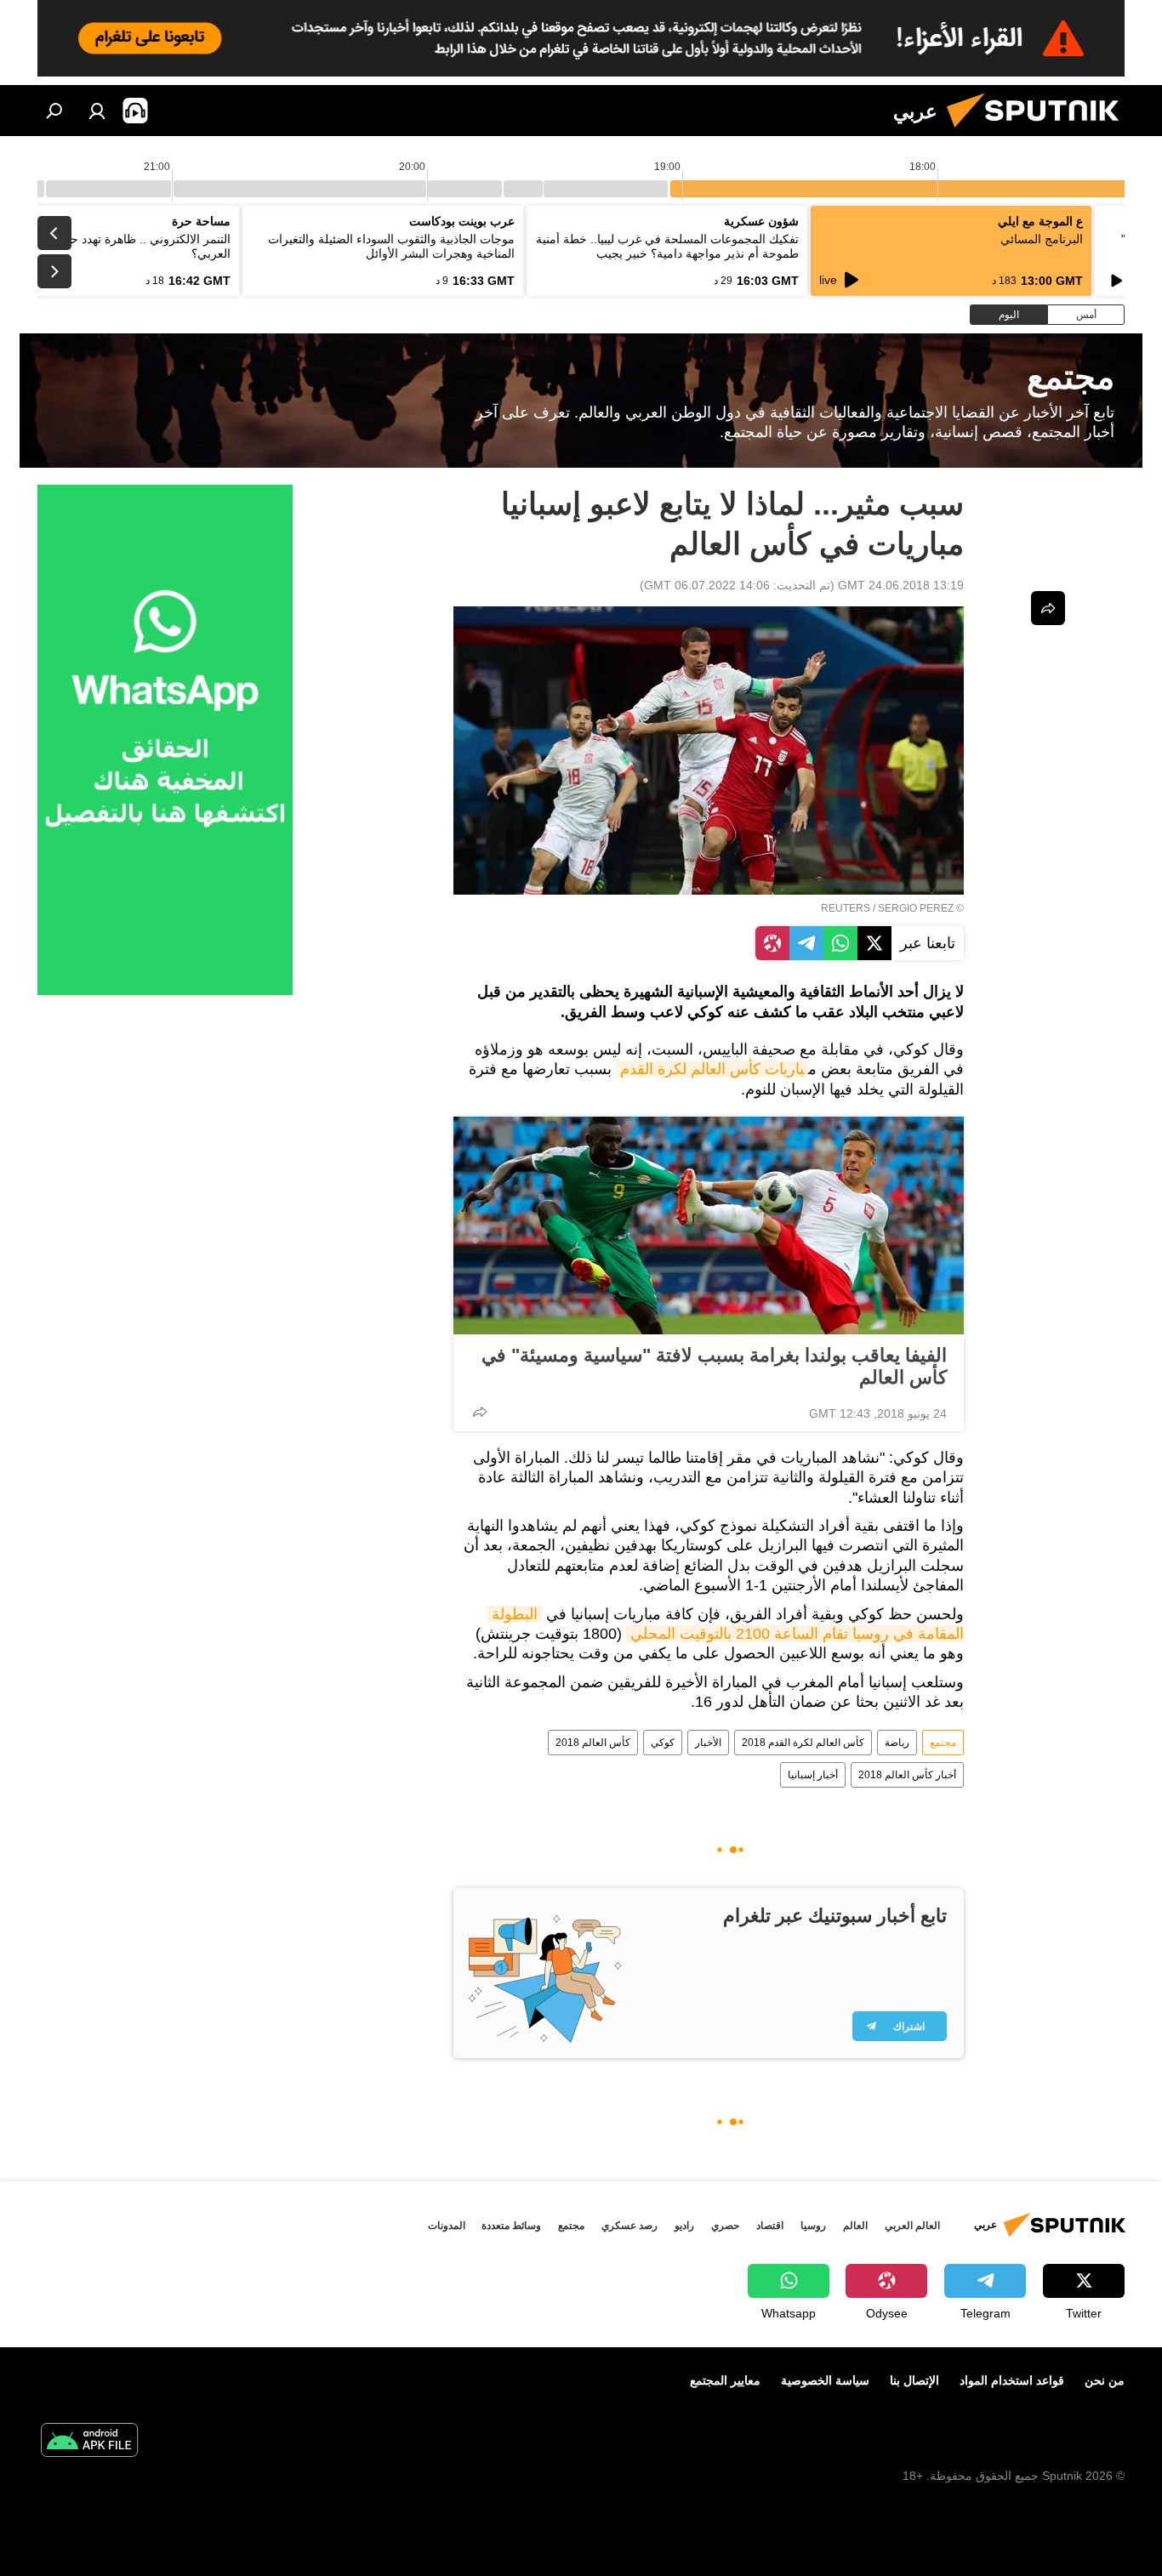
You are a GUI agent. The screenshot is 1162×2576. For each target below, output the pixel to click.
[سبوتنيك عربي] (1040, 132)
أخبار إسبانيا (813, 1775)
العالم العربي (912, 2226)
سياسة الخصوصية (825, 2380)
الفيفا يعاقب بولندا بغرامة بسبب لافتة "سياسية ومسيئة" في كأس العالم (714, 1366)
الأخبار (708, 1743)
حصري (725, 2226)
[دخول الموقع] (97, 111)
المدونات (447, 2226)
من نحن (1105, 2380)
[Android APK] (89, 2442)
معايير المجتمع (725, 2380)
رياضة (897, 1743)
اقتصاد (770, 2226)
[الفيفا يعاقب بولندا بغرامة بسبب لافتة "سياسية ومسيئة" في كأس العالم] (709, 1225)
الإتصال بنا (914, 2380)
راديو (684, 2226)
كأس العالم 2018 (593, 1743)
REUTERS (846, 908)
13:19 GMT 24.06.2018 (901, 585)
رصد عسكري (629, 2226)
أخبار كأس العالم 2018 (907, 1775)
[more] (480, 1412)
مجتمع (943, 1743)
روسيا (813, 2226)
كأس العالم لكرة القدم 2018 (803, 1743)
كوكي (663, 1743)
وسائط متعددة (511, 2226)
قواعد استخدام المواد (1012, 2380)
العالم (855, 2226)
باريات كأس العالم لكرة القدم (712, 1069)
